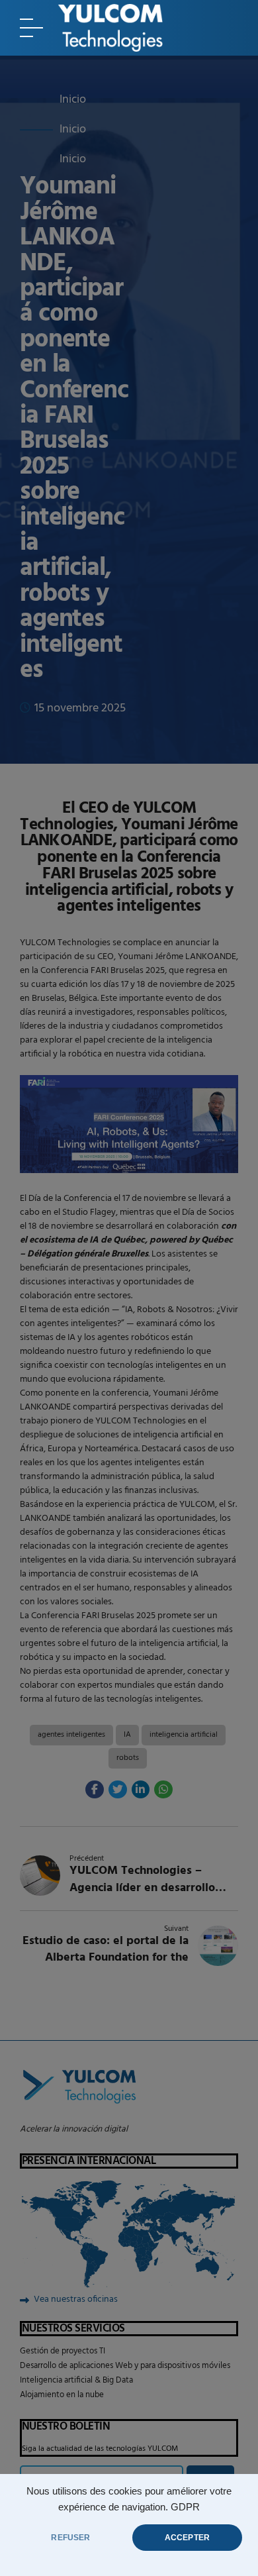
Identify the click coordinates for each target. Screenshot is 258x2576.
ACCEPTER (187, 2538)
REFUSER (70, 2538)
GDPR (185, 2507)
